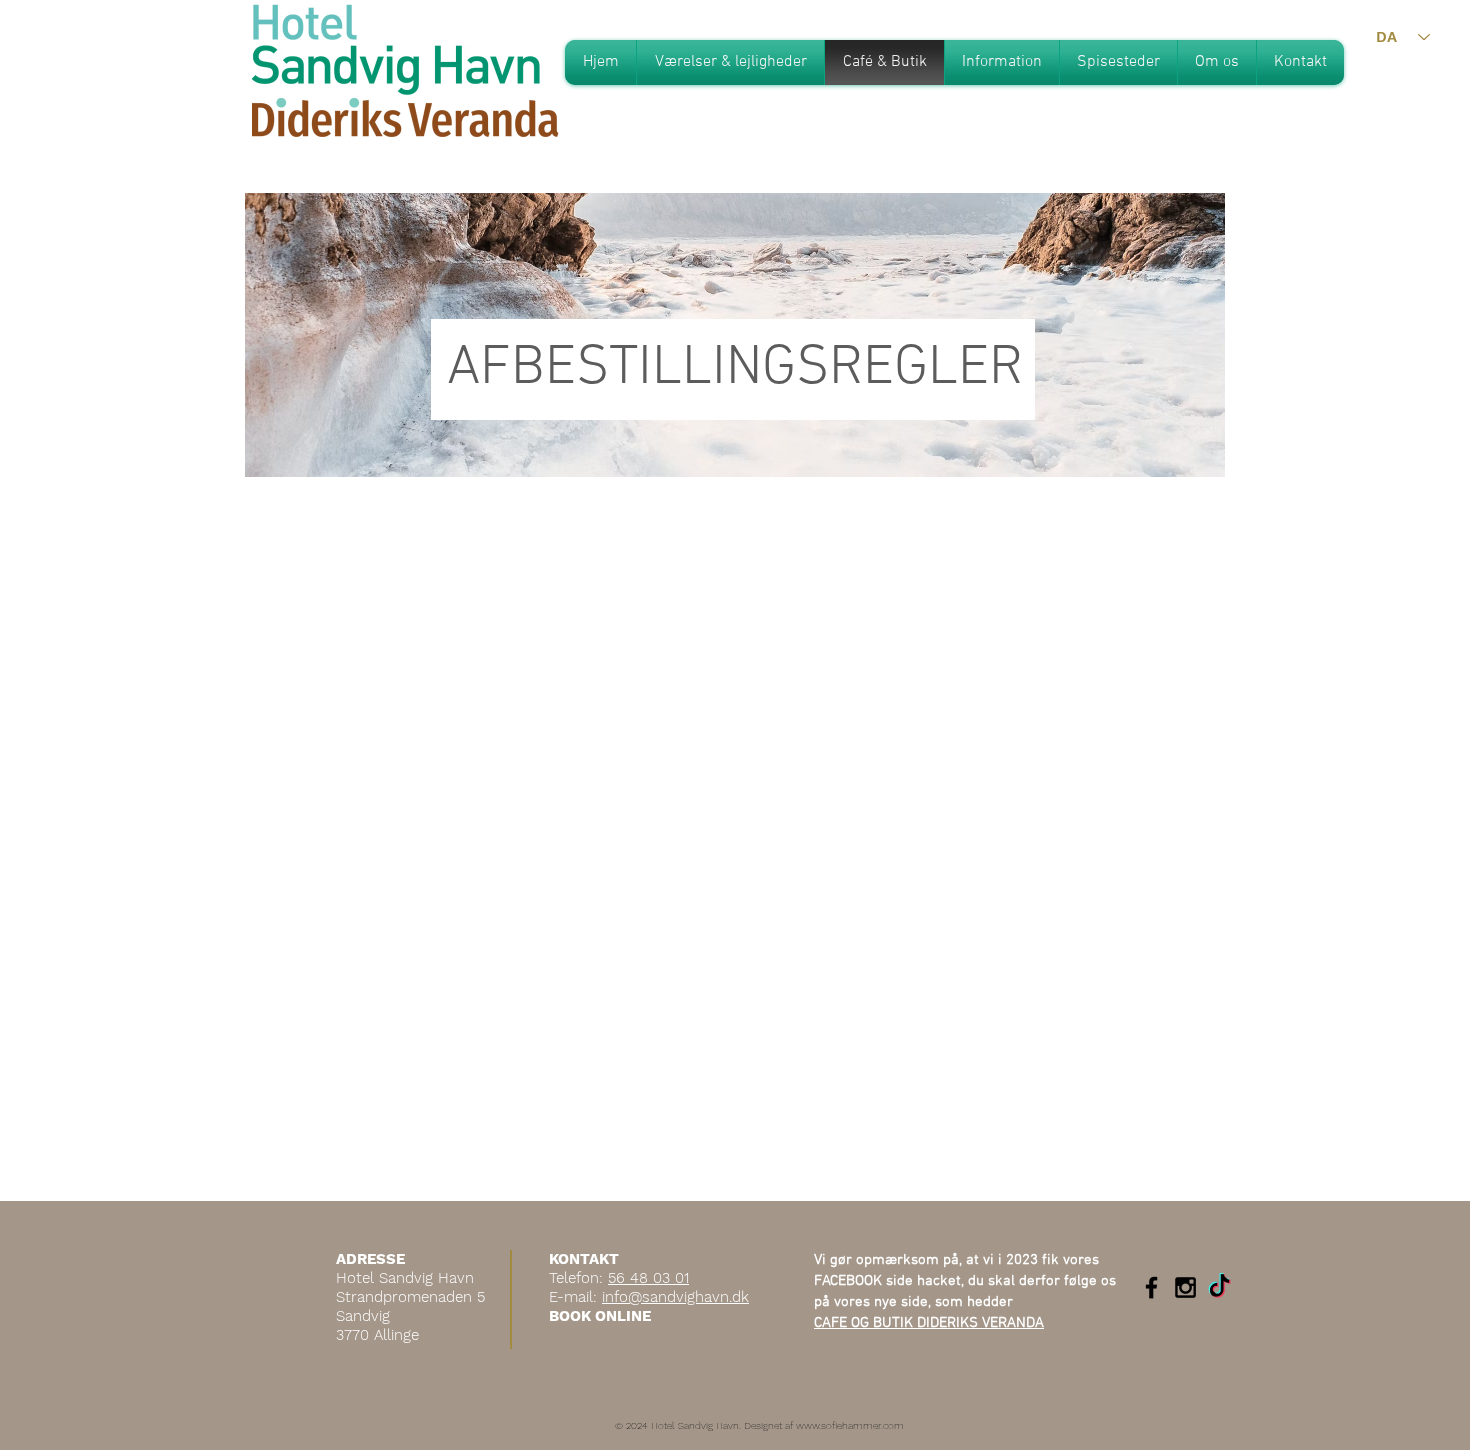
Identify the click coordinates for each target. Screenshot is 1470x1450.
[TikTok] (1219, 1287)
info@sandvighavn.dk (675, 1297)
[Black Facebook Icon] (1151, 1287)
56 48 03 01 (648, 1278)
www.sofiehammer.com (850, 1425)
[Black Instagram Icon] (1185, 1287)
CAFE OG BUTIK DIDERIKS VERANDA (929, 1323)
